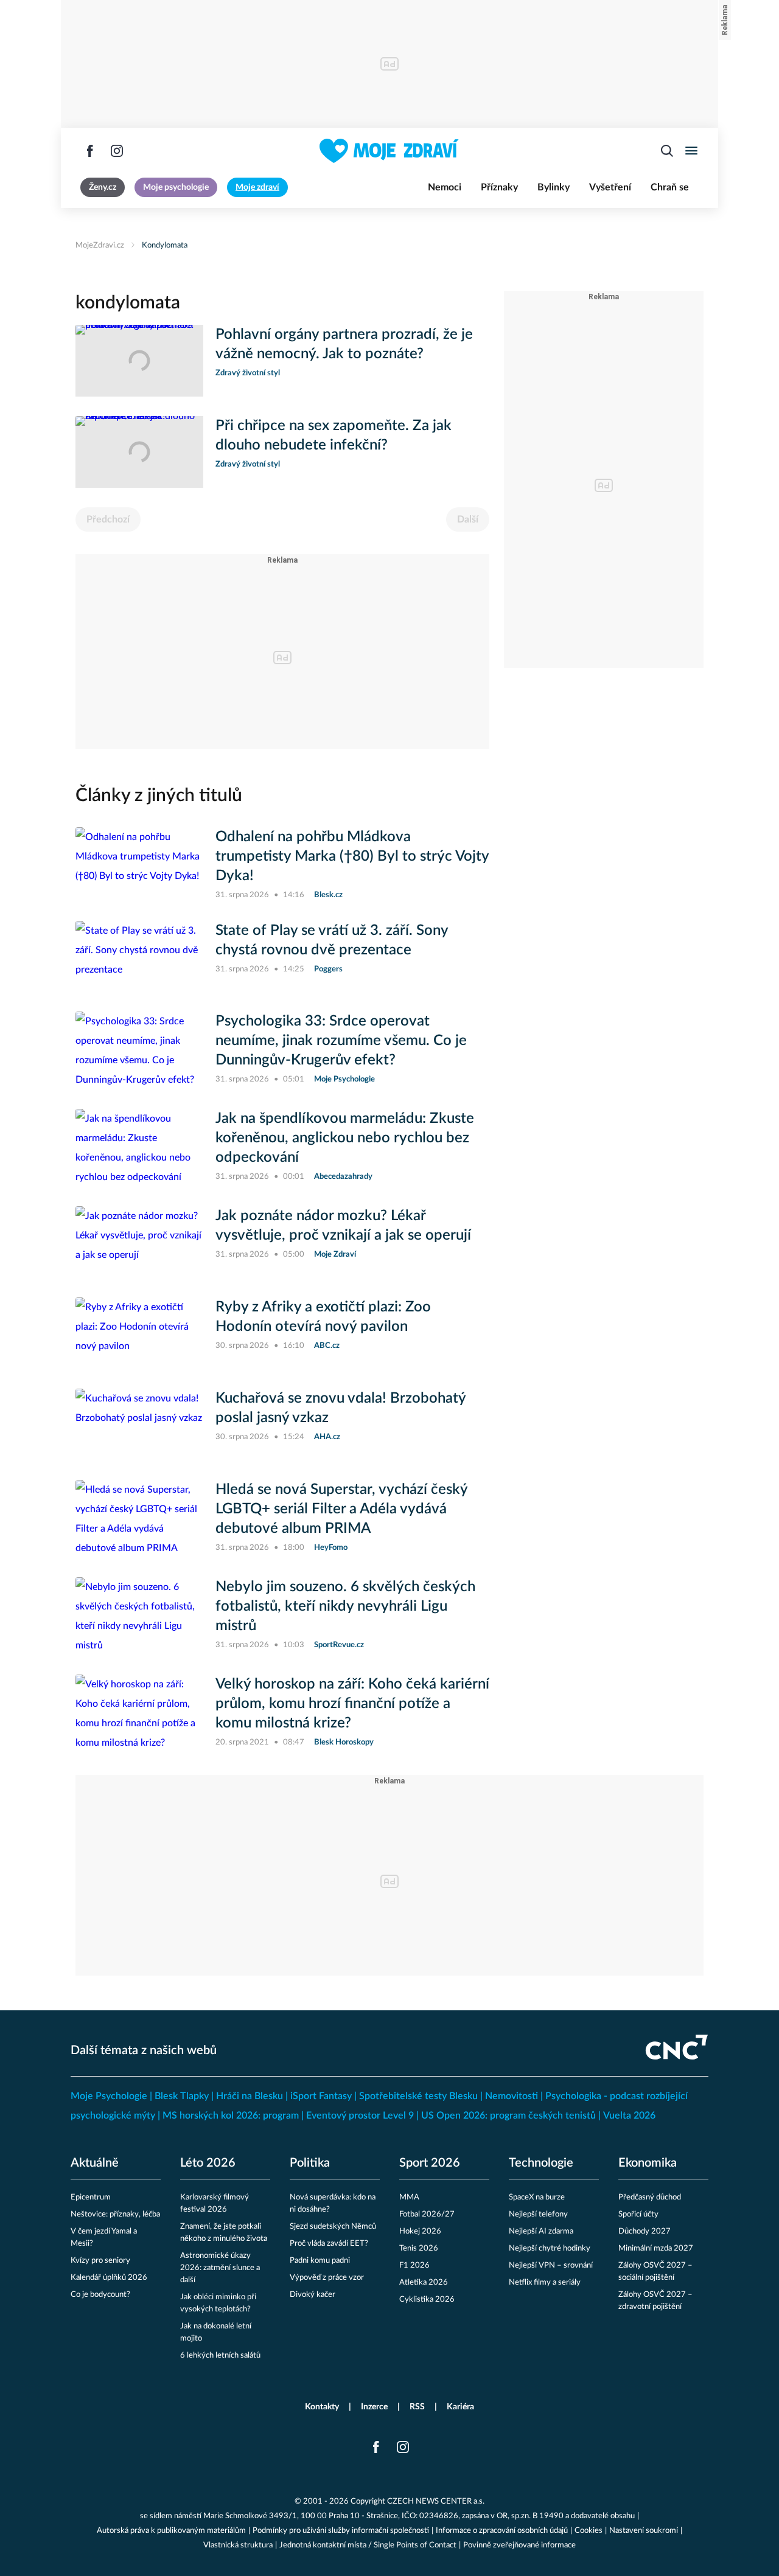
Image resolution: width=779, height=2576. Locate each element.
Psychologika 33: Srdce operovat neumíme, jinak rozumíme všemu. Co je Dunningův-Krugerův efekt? (341, 1041)
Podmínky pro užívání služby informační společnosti (341, 2531)
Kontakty (322, 2407)
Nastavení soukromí (644, 2531)
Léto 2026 (208, 2163)
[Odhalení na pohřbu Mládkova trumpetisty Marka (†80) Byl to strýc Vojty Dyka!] (139, 864)
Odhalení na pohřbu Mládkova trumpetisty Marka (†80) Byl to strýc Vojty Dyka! (352, 856)
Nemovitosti (512, 2096)
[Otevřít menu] (691, 151)
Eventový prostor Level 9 (360, 2116)
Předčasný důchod (650, 2197)
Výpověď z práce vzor (327, 2278)
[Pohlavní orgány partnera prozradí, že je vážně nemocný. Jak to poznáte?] (139, 361)
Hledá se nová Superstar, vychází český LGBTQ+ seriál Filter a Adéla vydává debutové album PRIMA (341, 1509)
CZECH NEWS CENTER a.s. (436, 2501)
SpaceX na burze (537, 2197)
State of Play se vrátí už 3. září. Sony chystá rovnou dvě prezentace (332, 940)
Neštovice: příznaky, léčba (115, 2214)
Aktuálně (95, 2163)
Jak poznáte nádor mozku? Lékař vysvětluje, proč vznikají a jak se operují (343, 1226)
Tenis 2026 (419, 2248)
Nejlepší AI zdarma (541, 2231)
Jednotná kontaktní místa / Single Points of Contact (368, 2545)
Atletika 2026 (424, 2283)
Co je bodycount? (100, 2295)
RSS (417, 2407)
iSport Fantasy (321, 2096)
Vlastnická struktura (238, 2545)
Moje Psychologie (109, 2096)
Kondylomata (165, 245)
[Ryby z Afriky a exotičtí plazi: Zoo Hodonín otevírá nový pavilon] (139, 1333)
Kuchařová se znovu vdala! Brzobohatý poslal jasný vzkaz (341, 1408)
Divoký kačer (313, 2295)
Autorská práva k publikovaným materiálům (171, 2531)
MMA (409, 2197)
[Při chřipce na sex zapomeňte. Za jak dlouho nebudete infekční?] (139, 452)
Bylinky (554, 187)
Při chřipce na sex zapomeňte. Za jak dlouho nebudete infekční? (334, 436)
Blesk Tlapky (182, 2096)
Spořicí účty (638, 2214)
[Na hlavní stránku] (389, 151)
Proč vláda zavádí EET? (329, 2244)
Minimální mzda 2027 (656, 2248)
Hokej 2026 (420, 2231)
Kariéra (460, 2407)
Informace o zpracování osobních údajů (502, 2531)
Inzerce (374, 2407)
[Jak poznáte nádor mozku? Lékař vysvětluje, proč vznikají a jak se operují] (139, 1242)
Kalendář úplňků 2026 (109, 2278)
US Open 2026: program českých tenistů (508, 2116)
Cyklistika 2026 (427, 2300)
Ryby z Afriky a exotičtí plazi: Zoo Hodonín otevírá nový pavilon (323, 1317)
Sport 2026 (430, 2163)
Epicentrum (91, 2197)
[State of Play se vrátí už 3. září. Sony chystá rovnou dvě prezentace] (139, 957)
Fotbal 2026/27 (427, 2214)
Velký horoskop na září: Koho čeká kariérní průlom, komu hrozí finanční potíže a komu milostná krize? (352, 1704)
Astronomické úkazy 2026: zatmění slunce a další (220, 2268)
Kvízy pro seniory (100, 2261)
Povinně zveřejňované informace (519, 2545)
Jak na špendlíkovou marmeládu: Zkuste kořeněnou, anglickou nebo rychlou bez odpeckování (345, 1138)
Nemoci (445, 187)
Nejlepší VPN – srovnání (551, 2265)
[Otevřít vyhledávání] (667, 151)
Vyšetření (610, 187)
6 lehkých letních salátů (220, 2356)
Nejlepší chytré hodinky (550, 2248)
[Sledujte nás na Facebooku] (90, 151)
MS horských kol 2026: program (231, 2116)
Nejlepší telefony (538, 2214)
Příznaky (499, 187)
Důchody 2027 (645, 2231)
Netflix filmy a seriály (545, 2283)
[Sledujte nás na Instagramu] (117, 151)
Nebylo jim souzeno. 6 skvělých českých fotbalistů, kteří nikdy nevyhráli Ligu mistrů (345, 1606)
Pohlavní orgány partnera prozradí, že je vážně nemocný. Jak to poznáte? (344, 344)
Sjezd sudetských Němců (333, 2227)
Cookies (589, 2531)
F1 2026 (414, 2265)
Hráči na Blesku (250, 2096)
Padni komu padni (320, 2261)
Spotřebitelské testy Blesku (418, 2096)
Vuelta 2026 (629, 2116)
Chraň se (670, 187)
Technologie (541, 2163)
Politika (310, 2163)
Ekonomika (648, 2163)
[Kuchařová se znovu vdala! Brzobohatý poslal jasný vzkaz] (139, 1425)
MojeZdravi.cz (100, 245)
